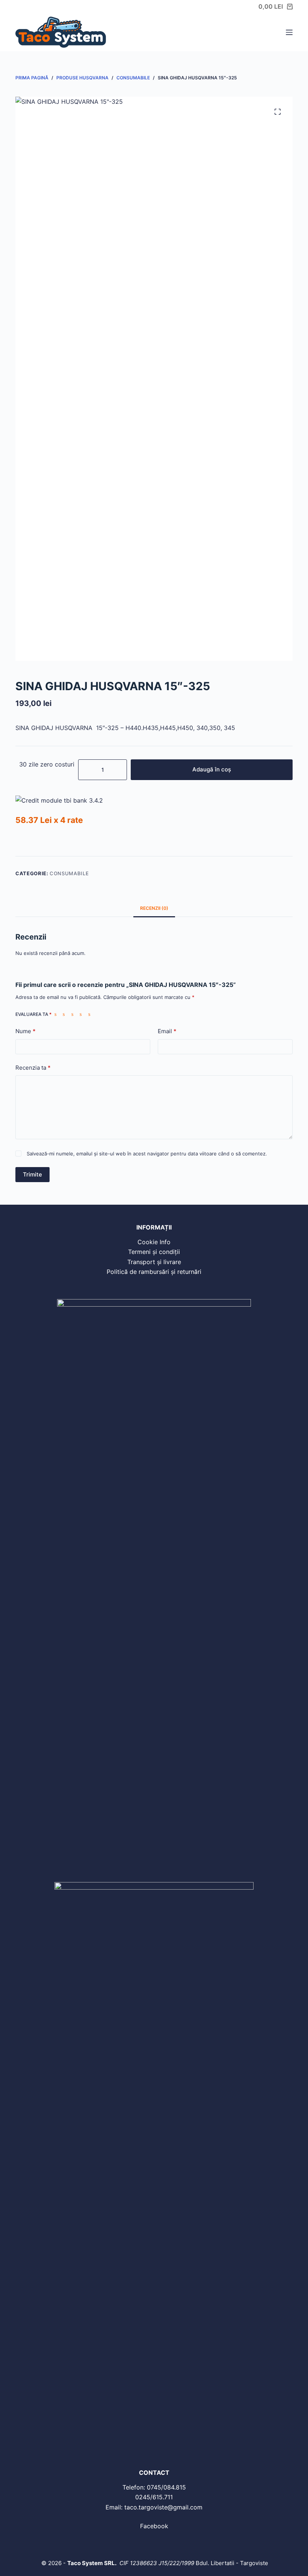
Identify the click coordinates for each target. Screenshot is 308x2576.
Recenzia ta (33, 1068)
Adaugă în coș (212, 769)
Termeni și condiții (154, 1252)
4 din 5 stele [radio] (82, 1014)
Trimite (32, 1174)
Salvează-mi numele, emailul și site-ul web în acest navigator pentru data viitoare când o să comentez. (147, 1154)
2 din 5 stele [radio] (65, 1014)
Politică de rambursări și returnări (154, 1272)
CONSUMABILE (69, 873)
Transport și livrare (154, 1262)
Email (167, 1031)
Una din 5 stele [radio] (57, 1014)
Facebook (154, 2526)
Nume (26, 1031)
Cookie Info (154, 1242)
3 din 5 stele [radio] (74, 1014)
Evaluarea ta (33, 1014)
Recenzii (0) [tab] (154, 908)
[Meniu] (289, 32)
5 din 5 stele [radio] (91, 1014)
